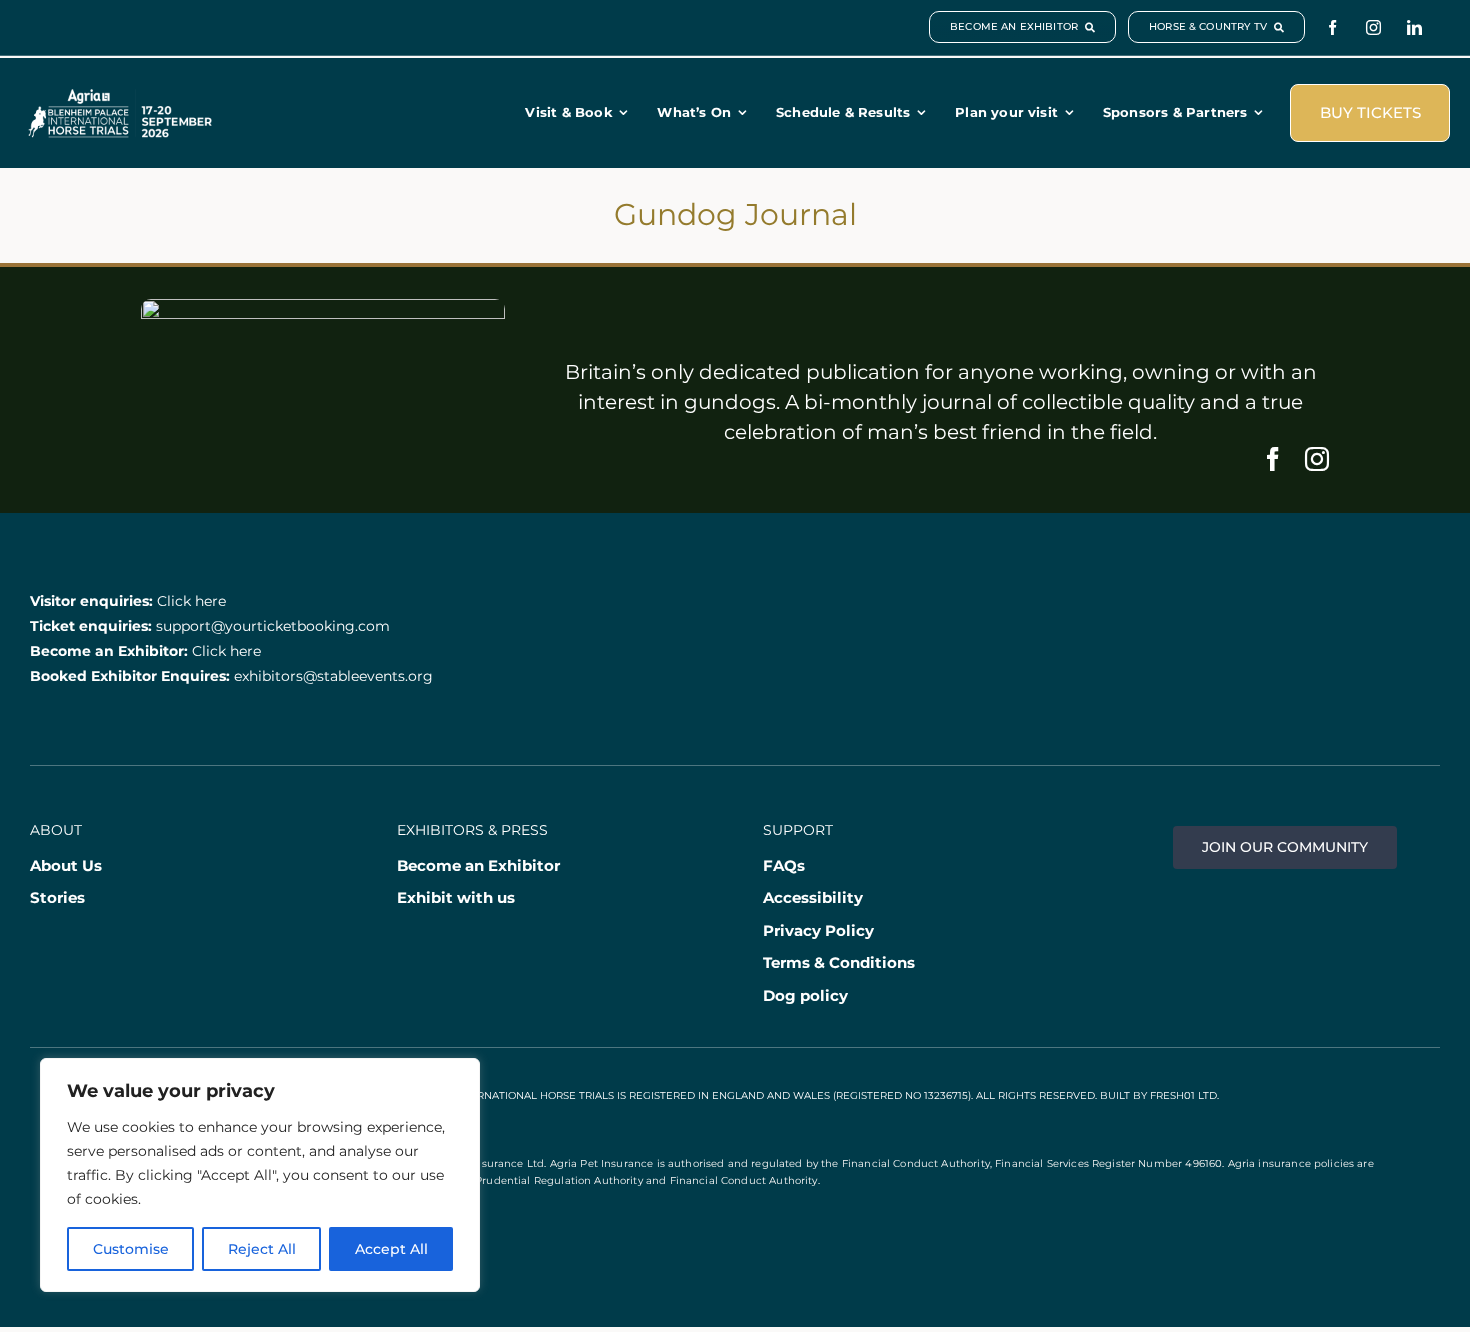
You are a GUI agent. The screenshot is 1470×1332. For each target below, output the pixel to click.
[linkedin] (1414, 27)
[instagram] (1373, 27)
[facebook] (1332, 27)
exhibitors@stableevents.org (333, 676)
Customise (131, 1249)
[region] (260, 1175)
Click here (191, 601)
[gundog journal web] (323, 309)
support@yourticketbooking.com (273, 626)
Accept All (391, 1249)
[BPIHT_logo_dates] (120, 98)
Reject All (262, 1249)
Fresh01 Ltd (1183, 1095)
